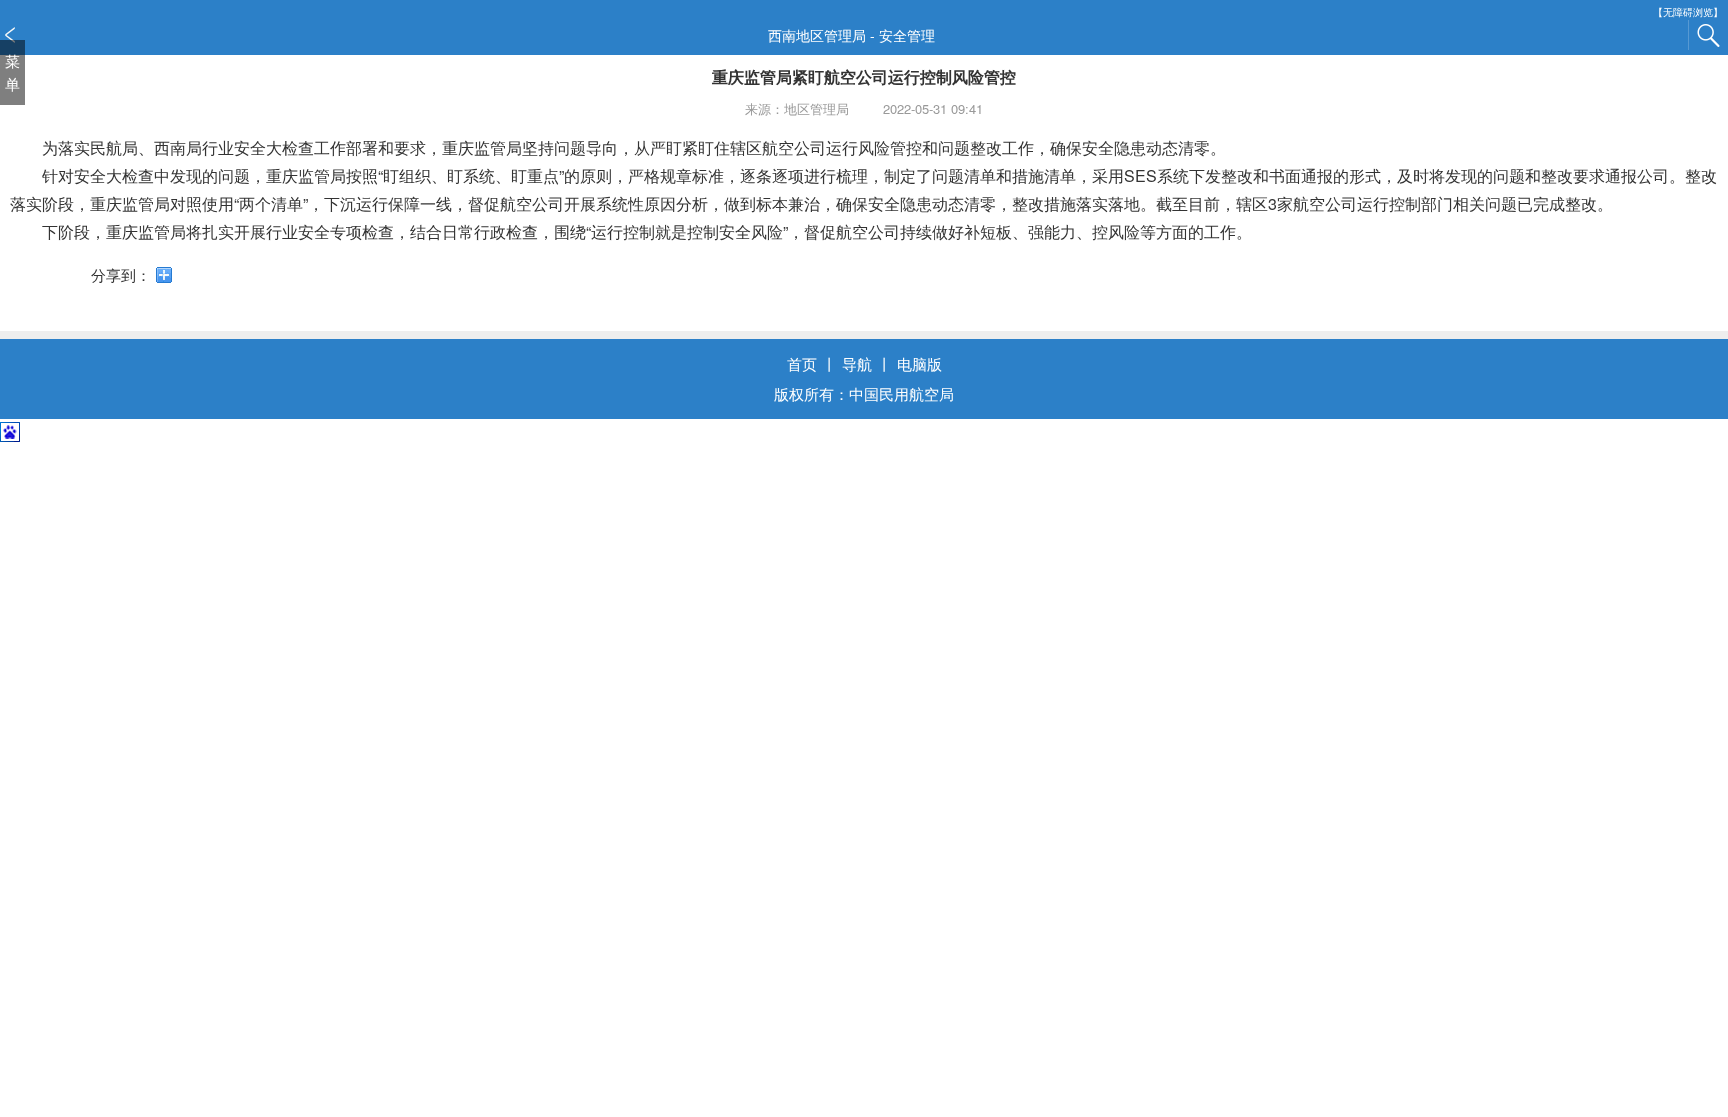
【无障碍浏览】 (1688, 12)
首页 (802, 363)
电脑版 (919, 363)
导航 (857, 363)
